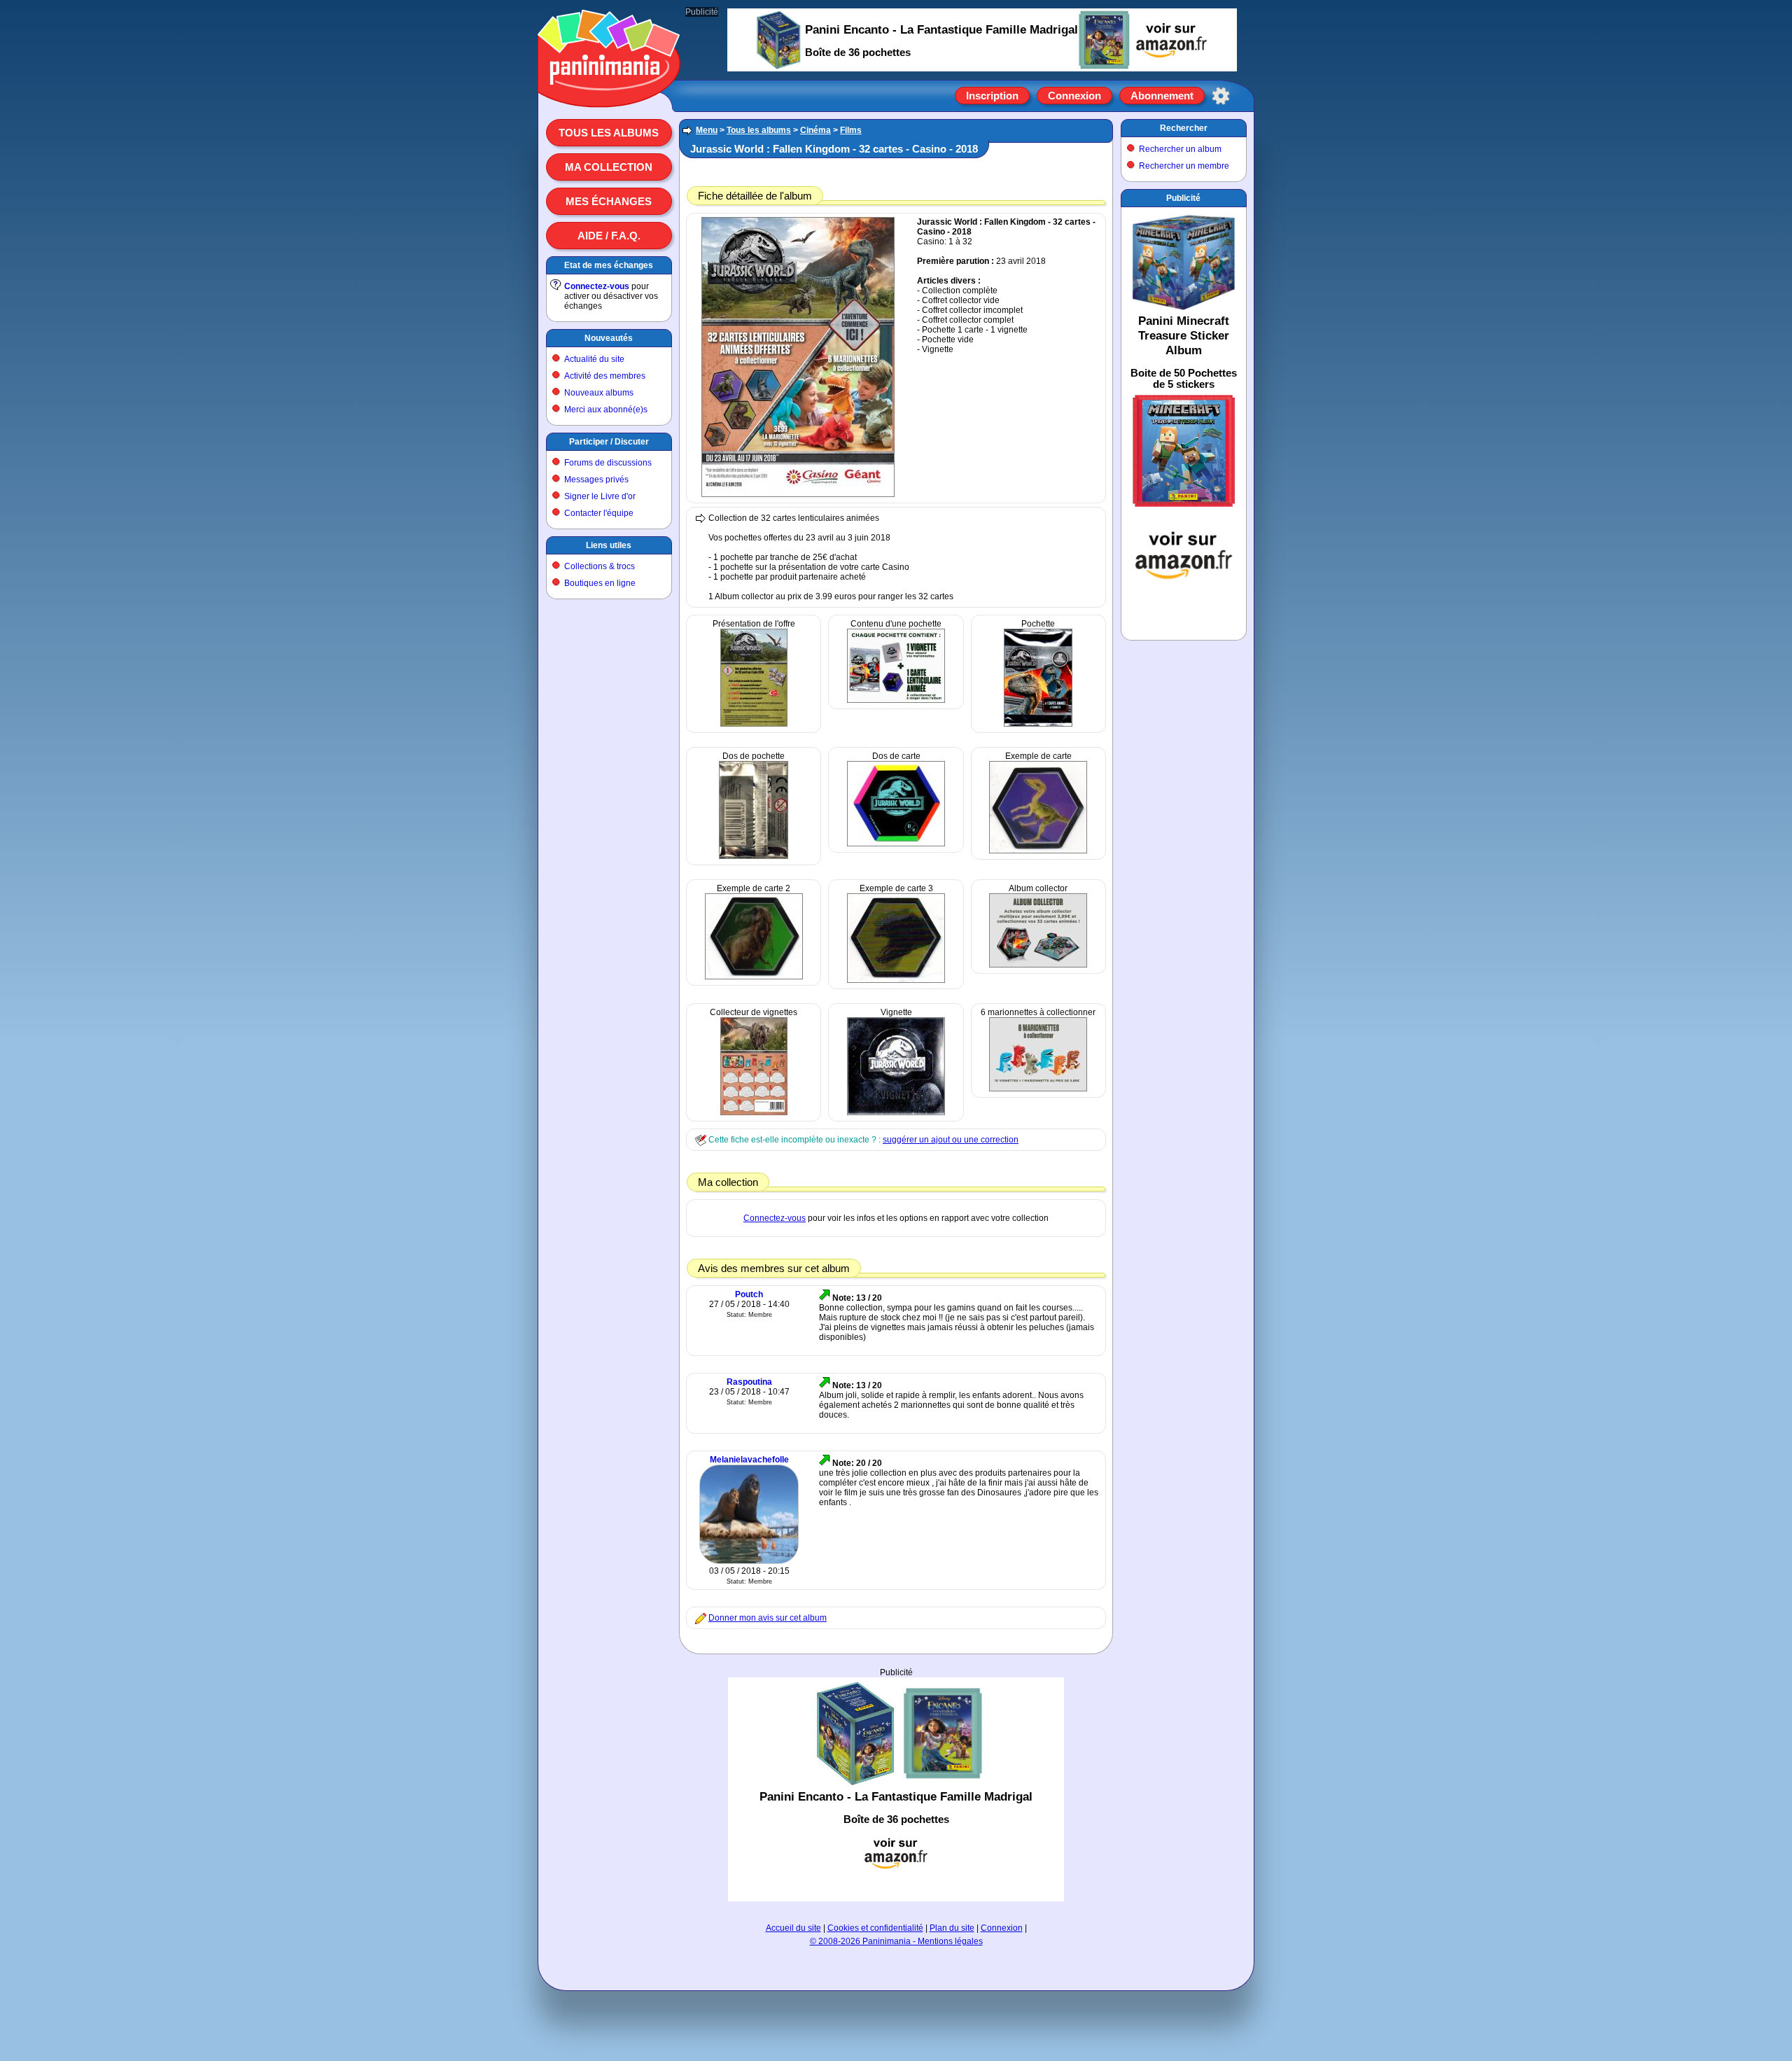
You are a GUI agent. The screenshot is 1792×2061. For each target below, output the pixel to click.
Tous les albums (609, 133)
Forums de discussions (608, 463)
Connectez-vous (597, 286)
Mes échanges (609, 201)
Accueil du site (793, 1928)
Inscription (992, 96)
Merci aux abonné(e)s (606, 410)
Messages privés (596, 480)
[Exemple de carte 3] (896, 980)
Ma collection (609, 167)
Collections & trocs (600, 566)
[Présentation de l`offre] (754, 724)
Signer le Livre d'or (600, 496)
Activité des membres (605, 376)
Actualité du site (594, 359)
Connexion (1074, 96)
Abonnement (1162, 96)
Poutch (749, 1294)
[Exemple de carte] (1038, 851)
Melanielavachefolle (749, 1460)
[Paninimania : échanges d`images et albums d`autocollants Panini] (609, 90)
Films (851, 130)
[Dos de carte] (896, 844)
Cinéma (815, 130)
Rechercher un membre (1184, 166)
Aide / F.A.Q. (609, 236)
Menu (707, 130)
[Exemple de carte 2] (754, 977)
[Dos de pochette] (754, 856)
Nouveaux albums (599, 393)
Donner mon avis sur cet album (768, 1618)
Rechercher (1184, 128)
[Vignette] (896, 1112)
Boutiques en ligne (600, 583)
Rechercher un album (1180, 149)
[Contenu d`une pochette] (896, 700)
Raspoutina (749, 1382)
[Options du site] (1221, 96)
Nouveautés (609, 338)
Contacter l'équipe (599, 513)
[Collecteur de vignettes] (754, 1112)
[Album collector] (1038, 965)
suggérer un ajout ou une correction (951, 1140)
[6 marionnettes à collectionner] (1038, 1089)
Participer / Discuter (609, 442)
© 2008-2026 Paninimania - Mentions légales (896, 1941)
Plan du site (952, 1928)
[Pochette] (1038, 724)
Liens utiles (609, 545)
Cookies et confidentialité (875, 1928)
